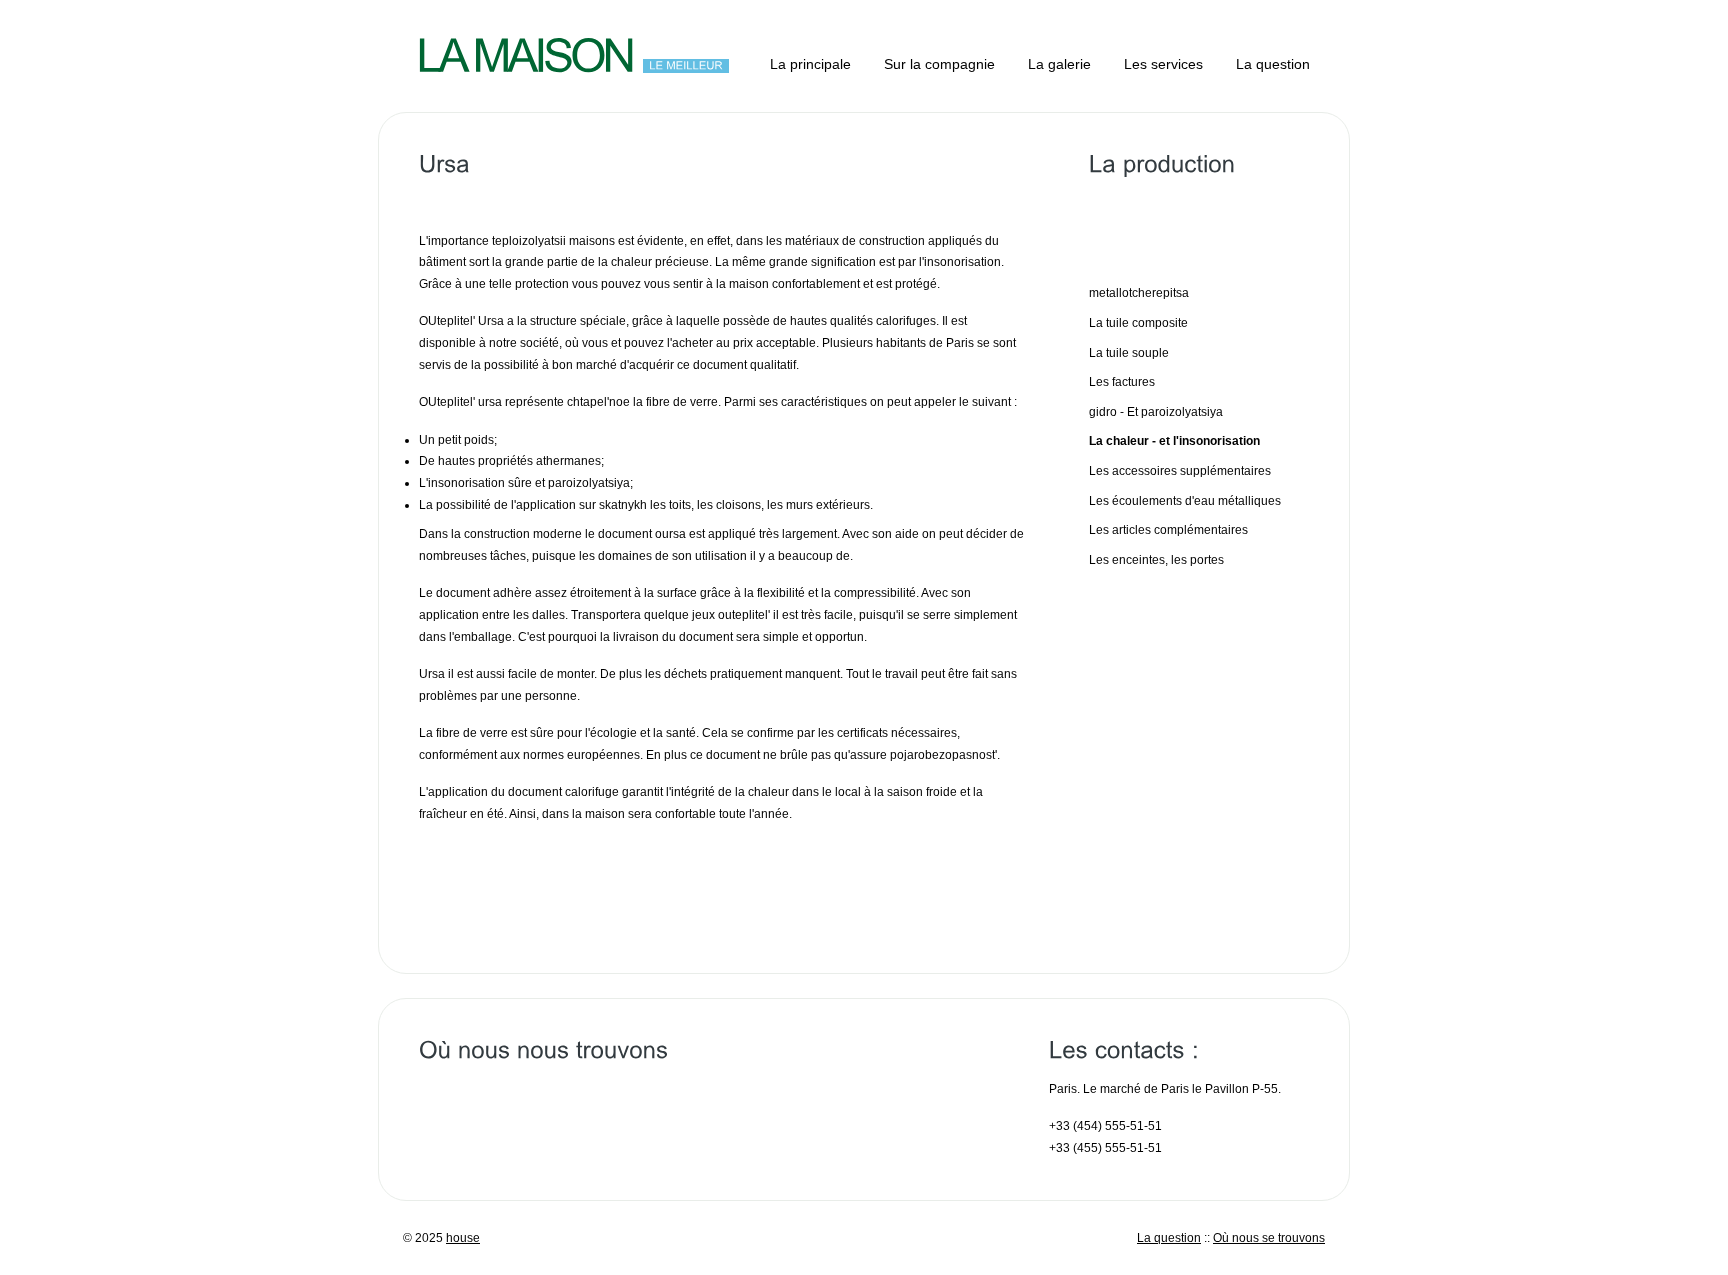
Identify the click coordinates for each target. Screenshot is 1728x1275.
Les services (1163, 64)
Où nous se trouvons (1269, 1238)
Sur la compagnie (939, 64)
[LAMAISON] (525, 53)
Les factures (1122, 382)
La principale (810, 64)
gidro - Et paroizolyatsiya (1156, 412)
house (463, 1238)
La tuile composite (1138, 323)
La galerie (1059, 64)
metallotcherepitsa (1139, 293)
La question (1273, 64)
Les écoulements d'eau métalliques (1185, 501)
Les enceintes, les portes (1156, 560)
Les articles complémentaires (1168, 530)
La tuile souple (1129, 353)
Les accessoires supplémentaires (1180, 471)
